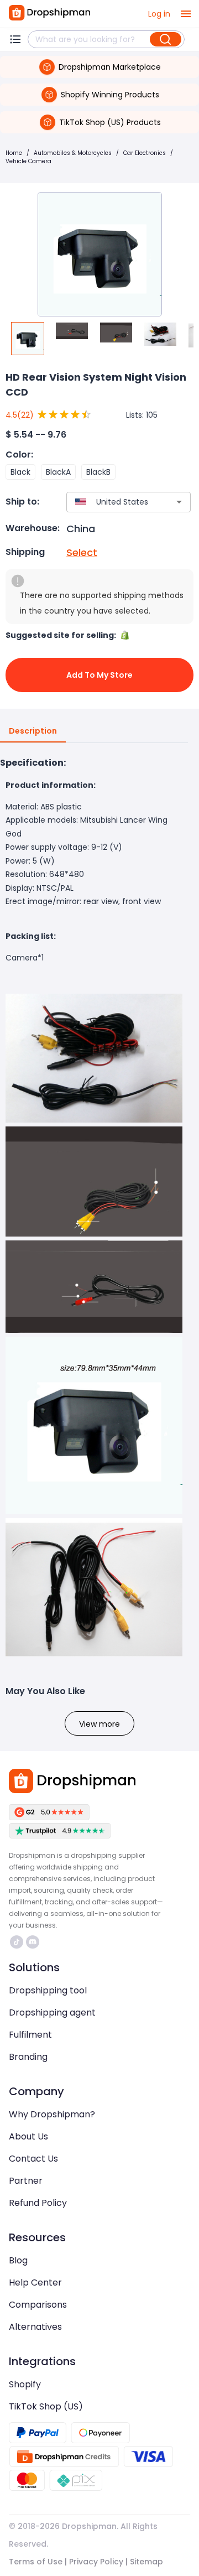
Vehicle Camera (28, 161)
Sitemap (146, 2562)
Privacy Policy (96, 2562)
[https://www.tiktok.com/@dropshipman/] (17, 1942)
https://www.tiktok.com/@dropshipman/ (18, 1942)
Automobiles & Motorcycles (73, 153)
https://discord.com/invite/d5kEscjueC (34, 1942)
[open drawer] (186, 14)
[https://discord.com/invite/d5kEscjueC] (33, 1942)
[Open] (179, 502)
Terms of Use (36, 2562)
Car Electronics (145, 153)
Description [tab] (33, 731)
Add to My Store (99, 675)
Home (14, 153)
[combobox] (112, 502)
